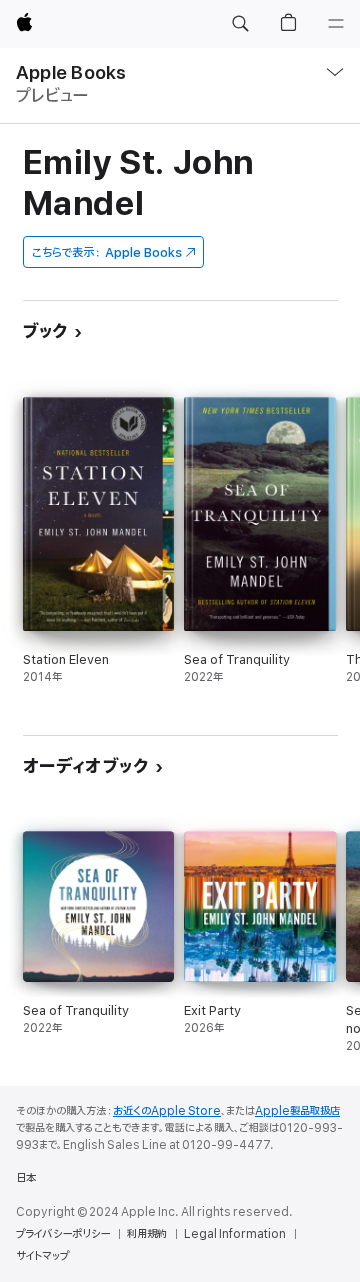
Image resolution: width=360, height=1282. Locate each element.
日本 (26, 1178)
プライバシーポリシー (63, 1234)
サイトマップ (42, 1256)
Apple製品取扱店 (297, 1111)
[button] (240, 24)
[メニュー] (336, 24)
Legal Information (235, 1234)
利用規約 (147, 1234)
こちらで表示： (107, 252)
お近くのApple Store (167, 1111)
